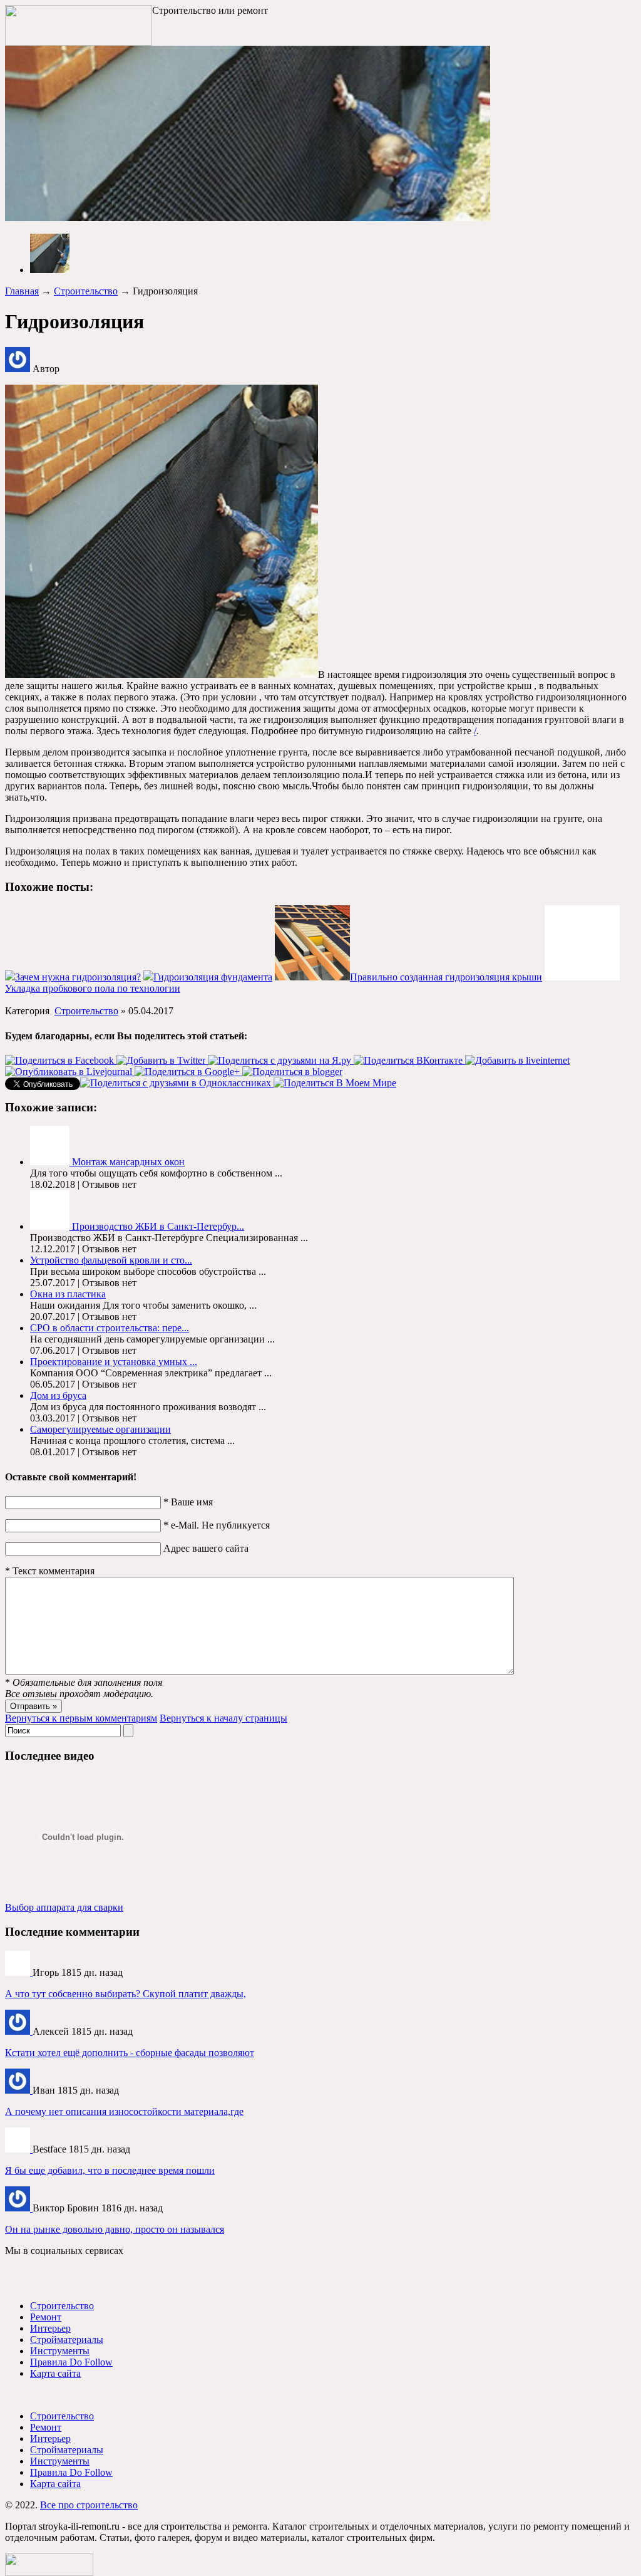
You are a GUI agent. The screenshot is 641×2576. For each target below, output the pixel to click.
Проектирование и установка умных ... (114, 1362)
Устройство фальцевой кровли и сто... (111, 1260)
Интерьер (50, 2328)
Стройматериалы (67, 2340)
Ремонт (46, 2317)
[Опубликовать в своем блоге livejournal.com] (70, 1072)
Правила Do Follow (71, 2362)
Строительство (86, 291)
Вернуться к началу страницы (223, 1718)
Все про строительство (89, 2505)
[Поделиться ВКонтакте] (409, 1060)
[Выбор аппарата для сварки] (19, 1972)
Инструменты (60, 2351)
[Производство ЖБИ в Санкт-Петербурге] (51, 1226)
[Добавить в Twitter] (162, 1060)
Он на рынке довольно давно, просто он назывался (115, 2229)
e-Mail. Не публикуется (217, 1525)
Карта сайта (55, 2373)
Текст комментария (50, 1571)
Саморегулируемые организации (100, 1429)
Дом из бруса (58, 1395)
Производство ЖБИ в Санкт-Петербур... (158, 1226)
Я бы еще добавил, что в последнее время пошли (110, 2170)
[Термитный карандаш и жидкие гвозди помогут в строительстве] (19, 2208)
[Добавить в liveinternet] (517, 1060)
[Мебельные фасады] (19, 2031)
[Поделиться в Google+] (188, 1072)
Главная (22, 291)
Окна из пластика (68, 1294)
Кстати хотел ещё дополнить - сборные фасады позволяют (130, 2053)
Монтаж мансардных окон (128, 1162)
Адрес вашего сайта (206, 1548)
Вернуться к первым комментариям (81, 1718)
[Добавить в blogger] (292, 1072)
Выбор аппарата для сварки (64, 1907)
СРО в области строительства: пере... (110, 1328)
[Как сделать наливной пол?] (19, 2090)
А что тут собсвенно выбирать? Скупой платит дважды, (126, 1994)
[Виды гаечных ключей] (19, 2149)
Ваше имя (188, 1502)
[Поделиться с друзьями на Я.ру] (281, 1060)
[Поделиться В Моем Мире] (335, 1083)
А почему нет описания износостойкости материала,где (124, 2111)
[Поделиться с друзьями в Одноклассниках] (177, 1083)
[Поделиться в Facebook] (61, 1060)
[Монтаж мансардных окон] (51, 1162)
